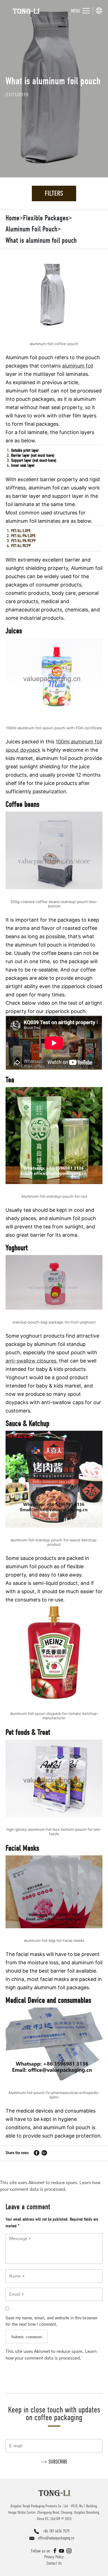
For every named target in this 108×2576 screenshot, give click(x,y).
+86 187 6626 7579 (56, 2531)
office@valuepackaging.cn (56, 2538)
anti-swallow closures (31, 1361)
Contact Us (54, 2563)
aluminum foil (78, 366)
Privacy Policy (54, 2557)
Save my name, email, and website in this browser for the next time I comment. (52, 2321)
